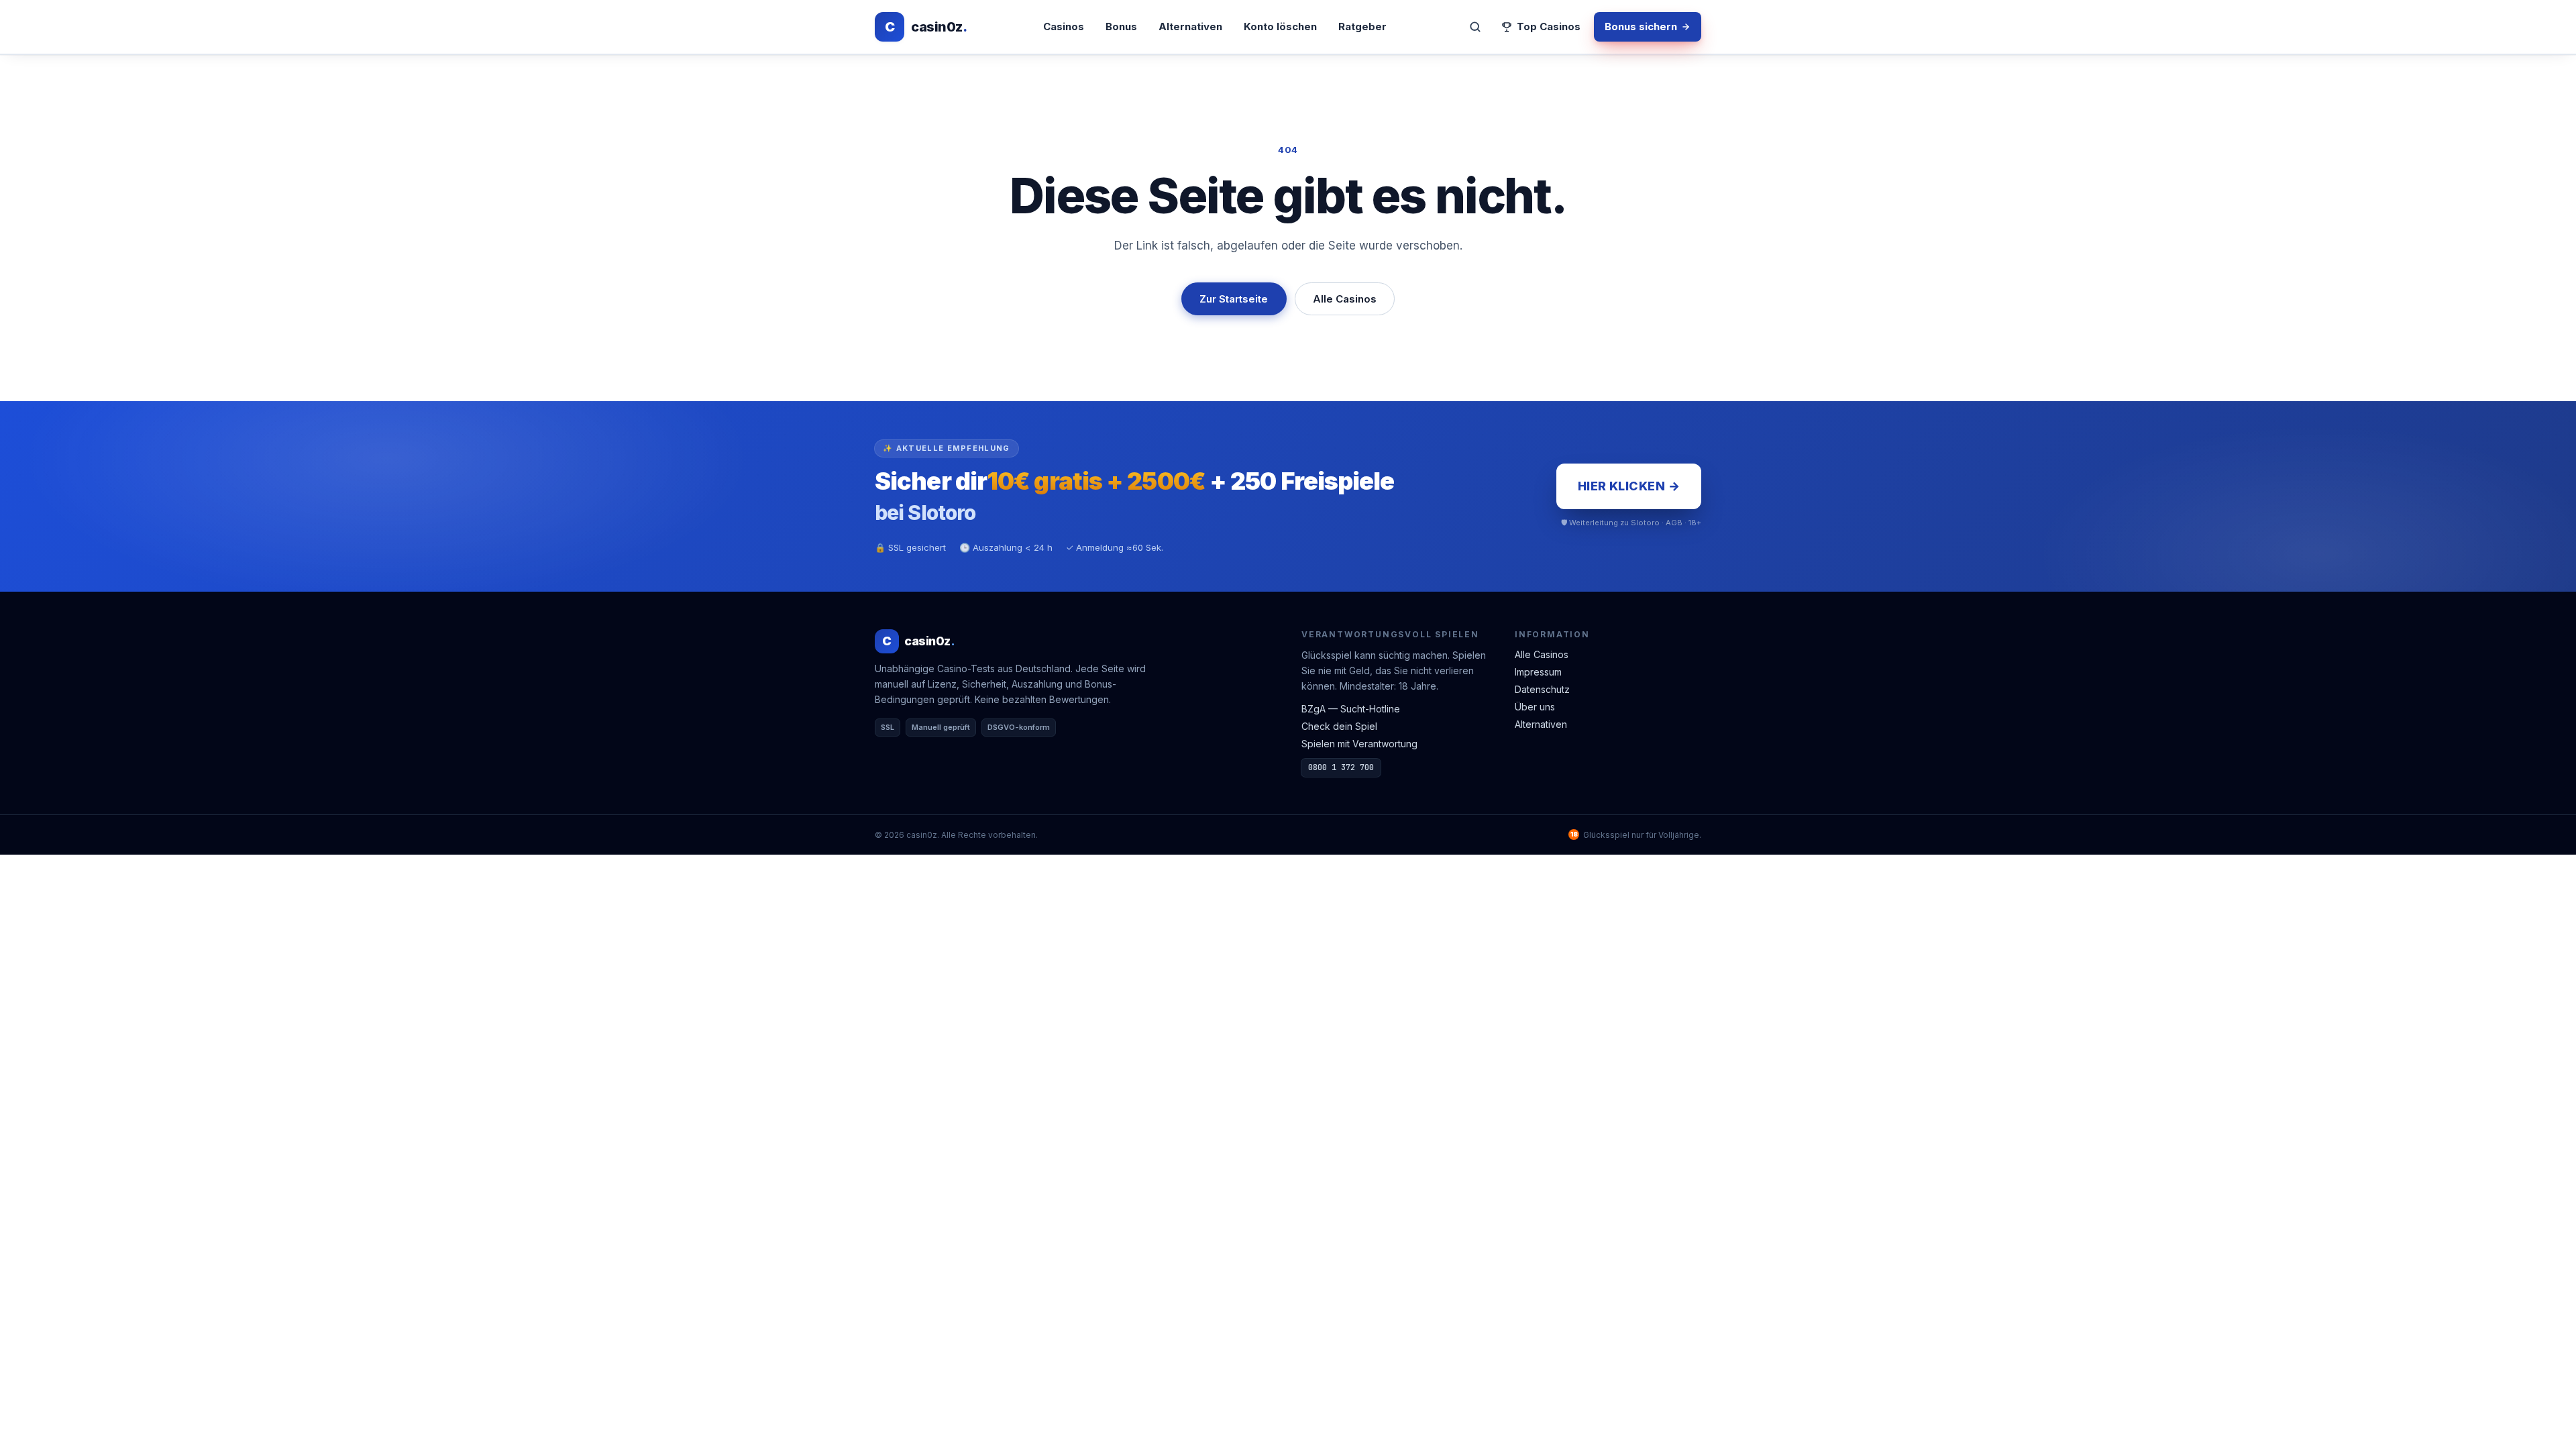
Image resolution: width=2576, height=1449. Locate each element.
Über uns (1535, 707)
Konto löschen (1280, 26)
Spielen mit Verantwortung (1359, 744)
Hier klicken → (1629, 486)
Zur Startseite (1234, 299)
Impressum (1538, 672)
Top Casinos (1549, 26)
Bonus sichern (1641, 26)
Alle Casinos (1345, 299)
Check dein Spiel (1339, 726)
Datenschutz (1542, 689)
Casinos (1064, 26)
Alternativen (1190, 26)
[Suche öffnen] (1475, 27)
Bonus (1121, 26)
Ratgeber (1362, 26)
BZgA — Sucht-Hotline (1351, 709)
